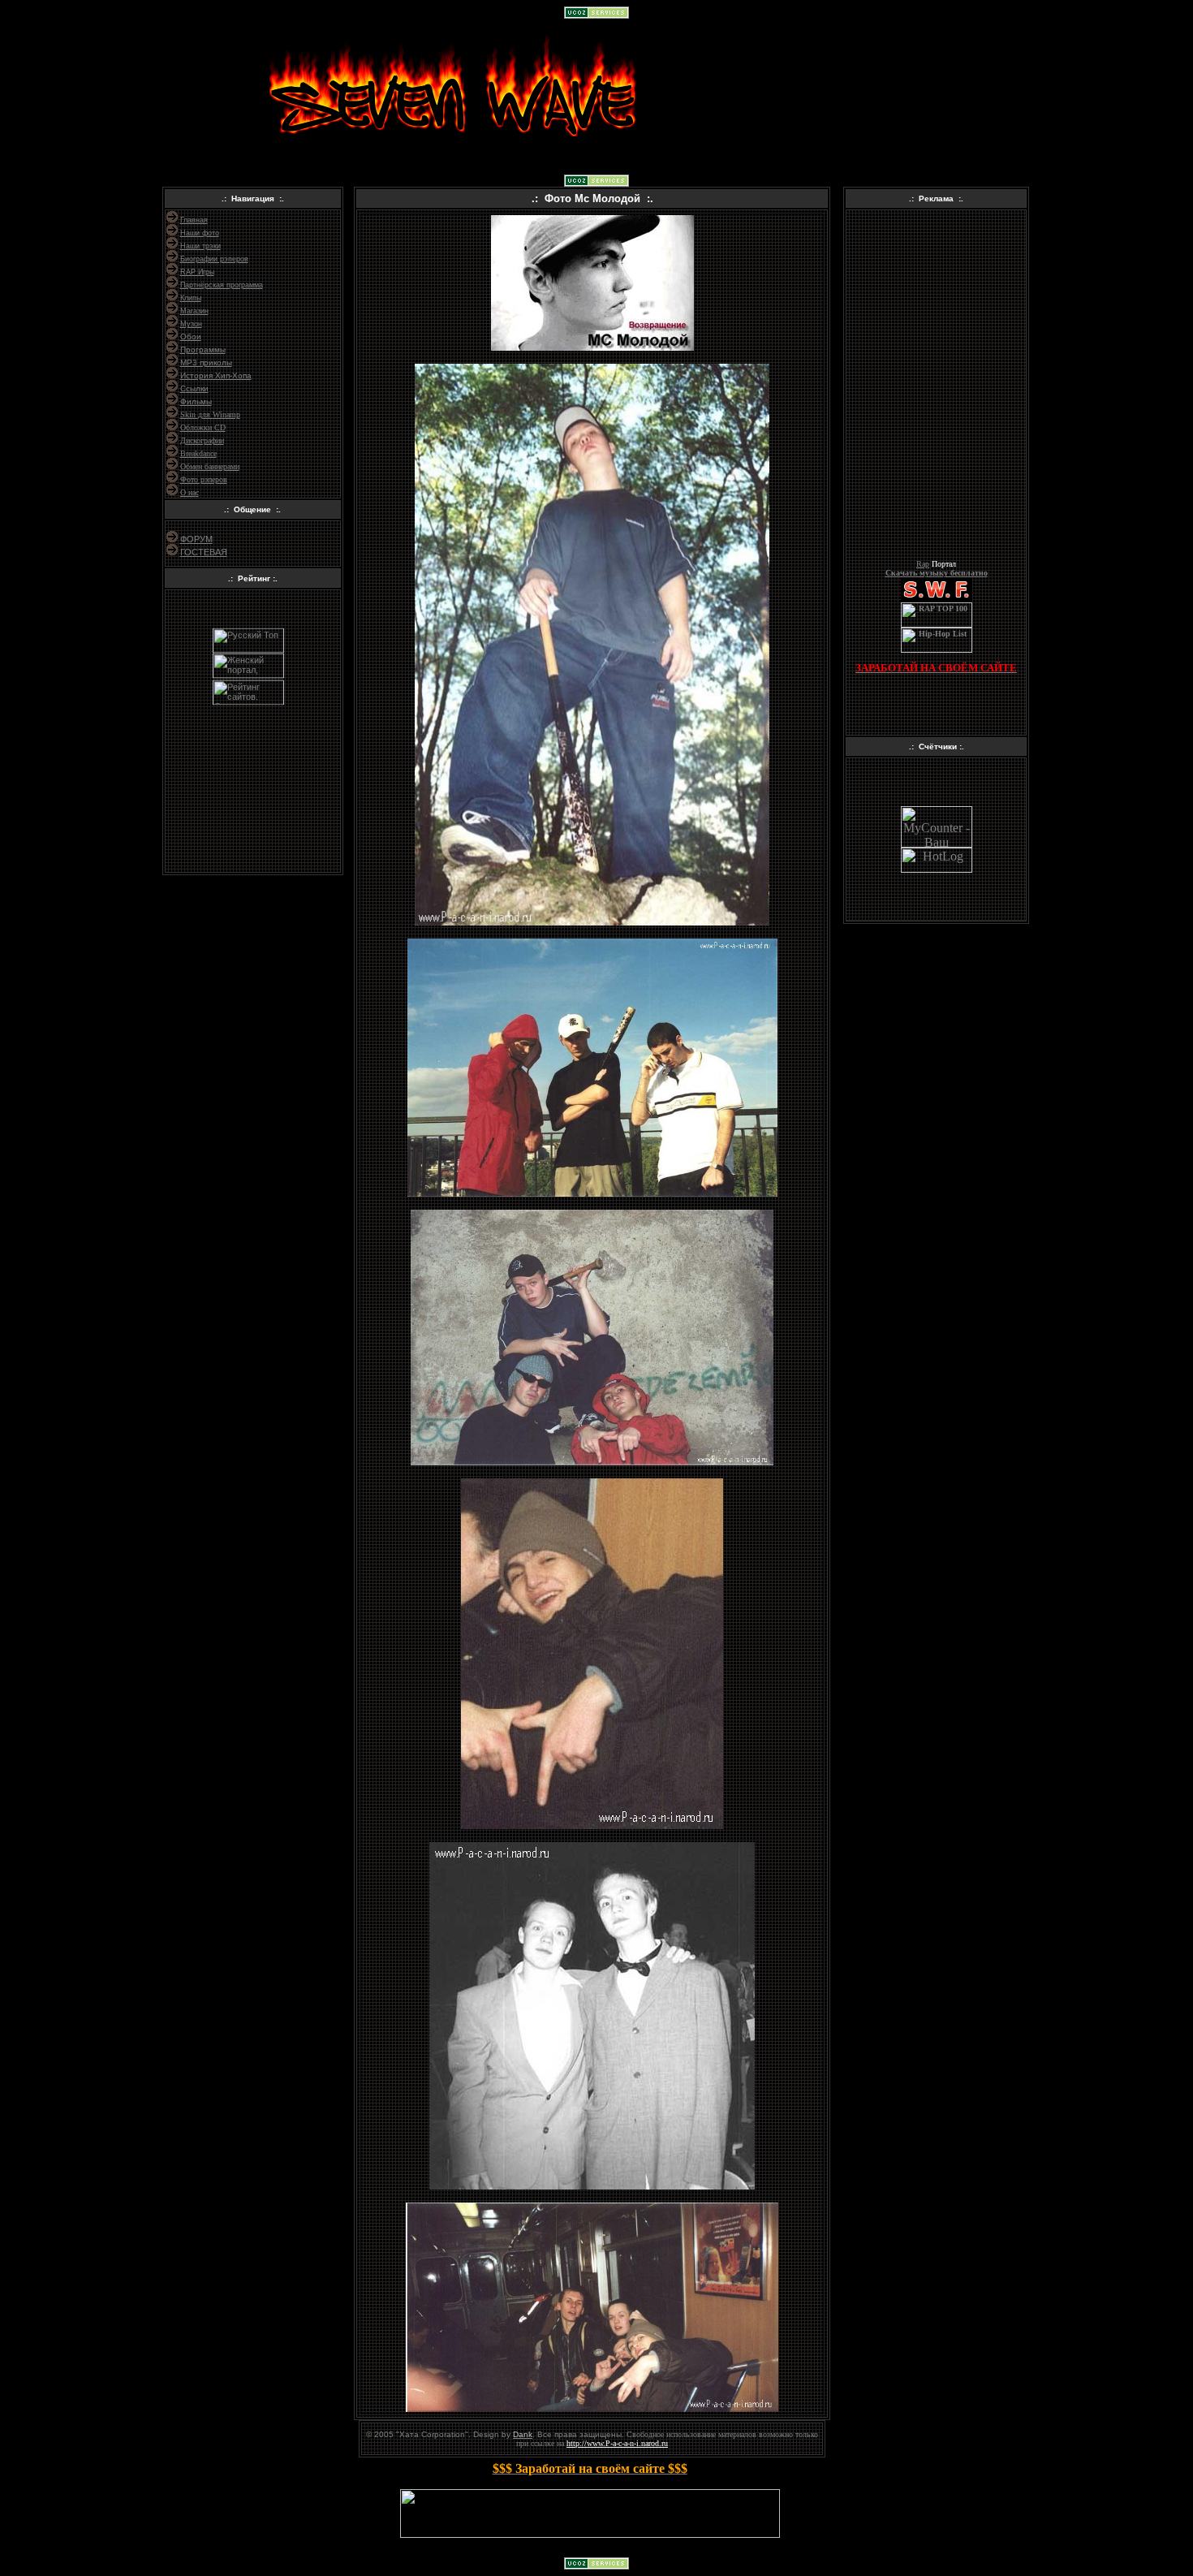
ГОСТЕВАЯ (204, 552)
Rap (923, 564)
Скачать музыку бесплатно (937, 573)
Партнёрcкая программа (222, 285)
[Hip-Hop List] (937, 650)
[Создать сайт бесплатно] (596, 14)
